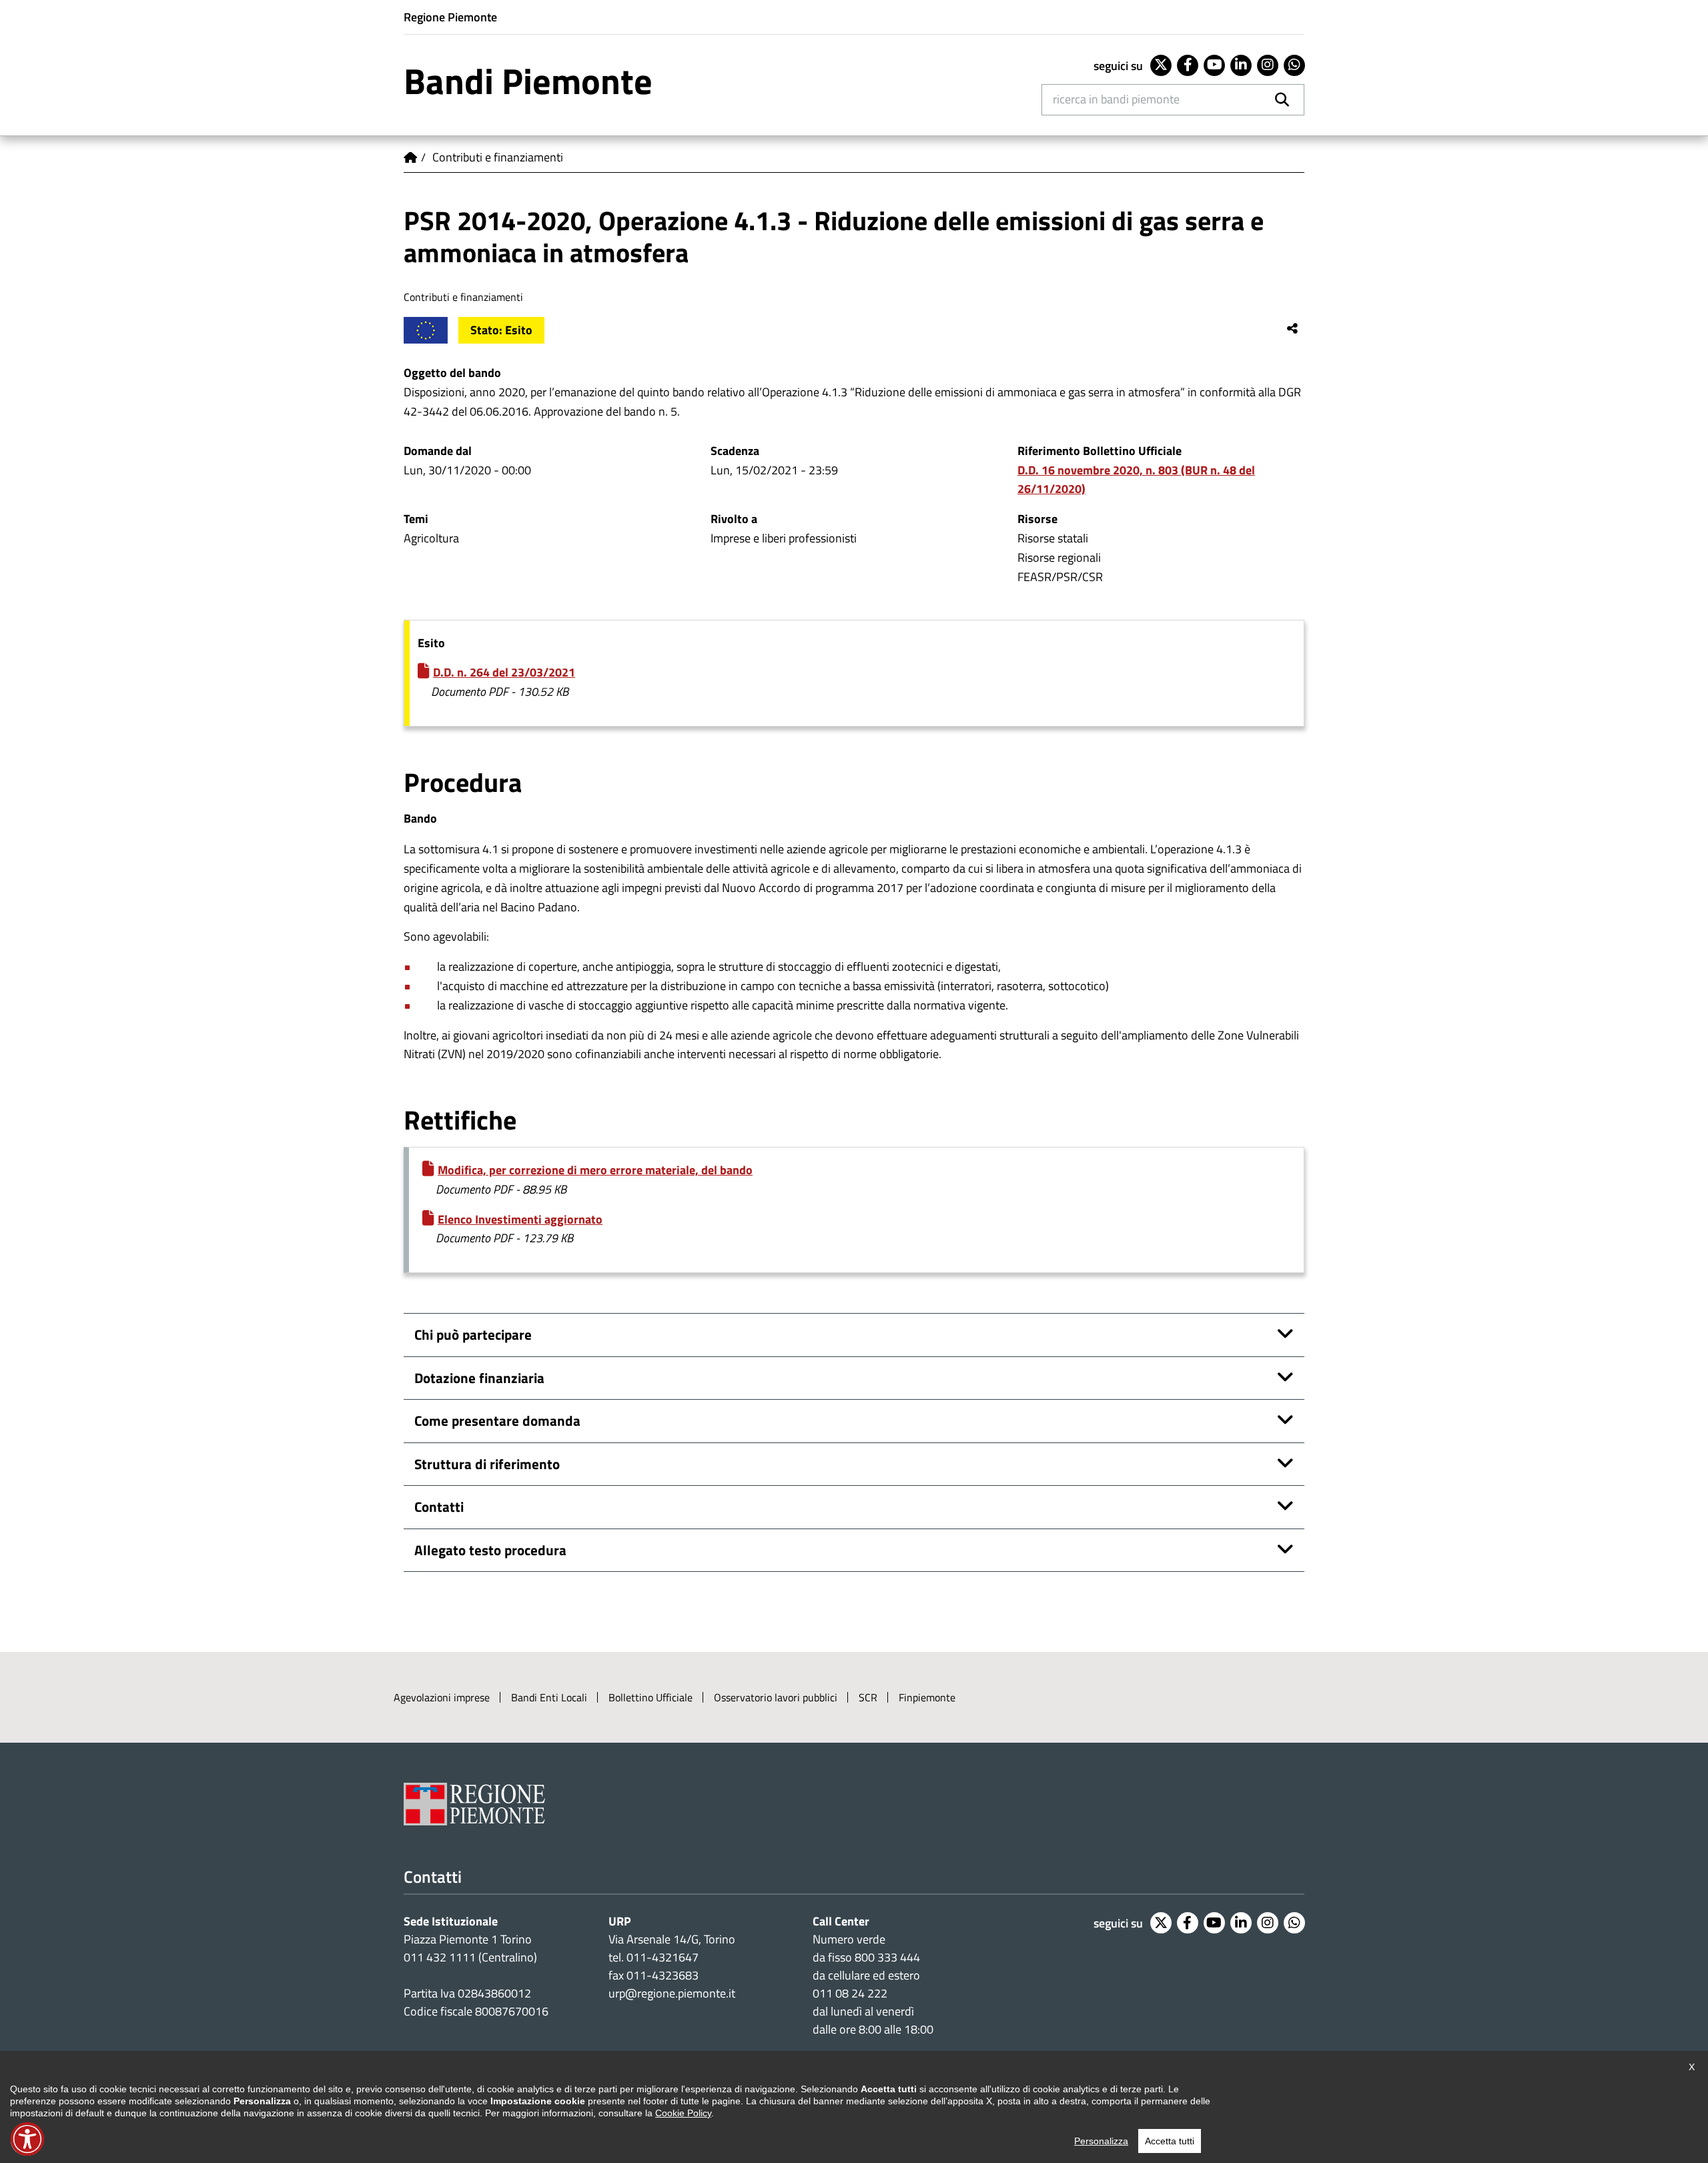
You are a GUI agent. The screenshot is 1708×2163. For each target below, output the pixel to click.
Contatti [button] (439, 1506)
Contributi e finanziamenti (498, 157)
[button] (27, 2139)
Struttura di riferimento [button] (487, 1464)
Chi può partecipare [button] (473, 1334)
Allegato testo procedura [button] (490, 1550)
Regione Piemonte (450, 17)
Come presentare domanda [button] (497, 1420)
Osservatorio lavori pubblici (776, 1697)
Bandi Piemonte (528, 81)
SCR (868, 1697)
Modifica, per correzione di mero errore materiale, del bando (595, 1170)
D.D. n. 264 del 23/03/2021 (504, 672)
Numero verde (849, 1939)
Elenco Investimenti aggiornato (520, 1219)
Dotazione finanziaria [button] (479, 1378)
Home (410, 157)
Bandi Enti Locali (549, 1697)
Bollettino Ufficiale (651, 1697)
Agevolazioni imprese (442, 1697)
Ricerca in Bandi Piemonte (1116, 99)
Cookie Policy (683, 2113)
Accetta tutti (1170, 2141)
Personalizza (1101, 2141)
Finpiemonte (927, 1697)
